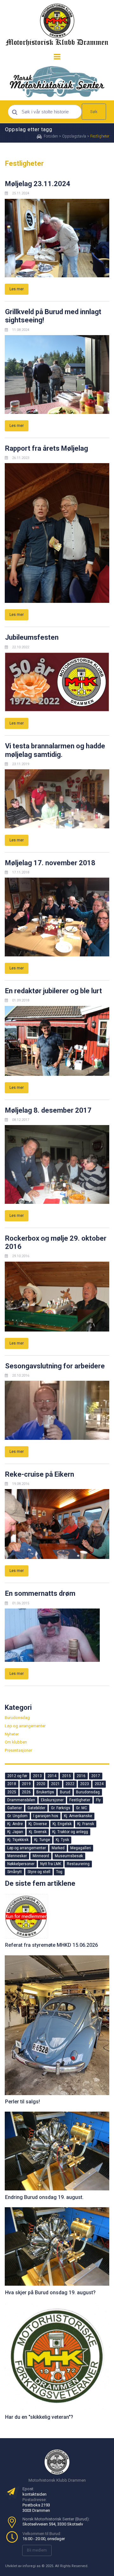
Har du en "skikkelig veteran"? (39, 2417)
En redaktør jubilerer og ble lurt (54, 991)
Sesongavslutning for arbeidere (55, 1366)
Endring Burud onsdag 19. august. (44, 2197)
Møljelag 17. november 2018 (50, 863)
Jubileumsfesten (32, 637)
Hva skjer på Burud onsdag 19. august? (50, 2293)
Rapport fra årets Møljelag (47, 448)
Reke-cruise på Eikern (40, 1474)
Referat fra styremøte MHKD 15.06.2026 (51, 1945)
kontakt (29, 2494)
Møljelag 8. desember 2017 (48, 1110)
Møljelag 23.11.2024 (38, 184)
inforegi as (32, 2566)
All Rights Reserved (71, 2566)
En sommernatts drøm (40, 1593)
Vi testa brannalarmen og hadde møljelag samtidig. (55, 750)
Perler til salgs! (22, 2102)
